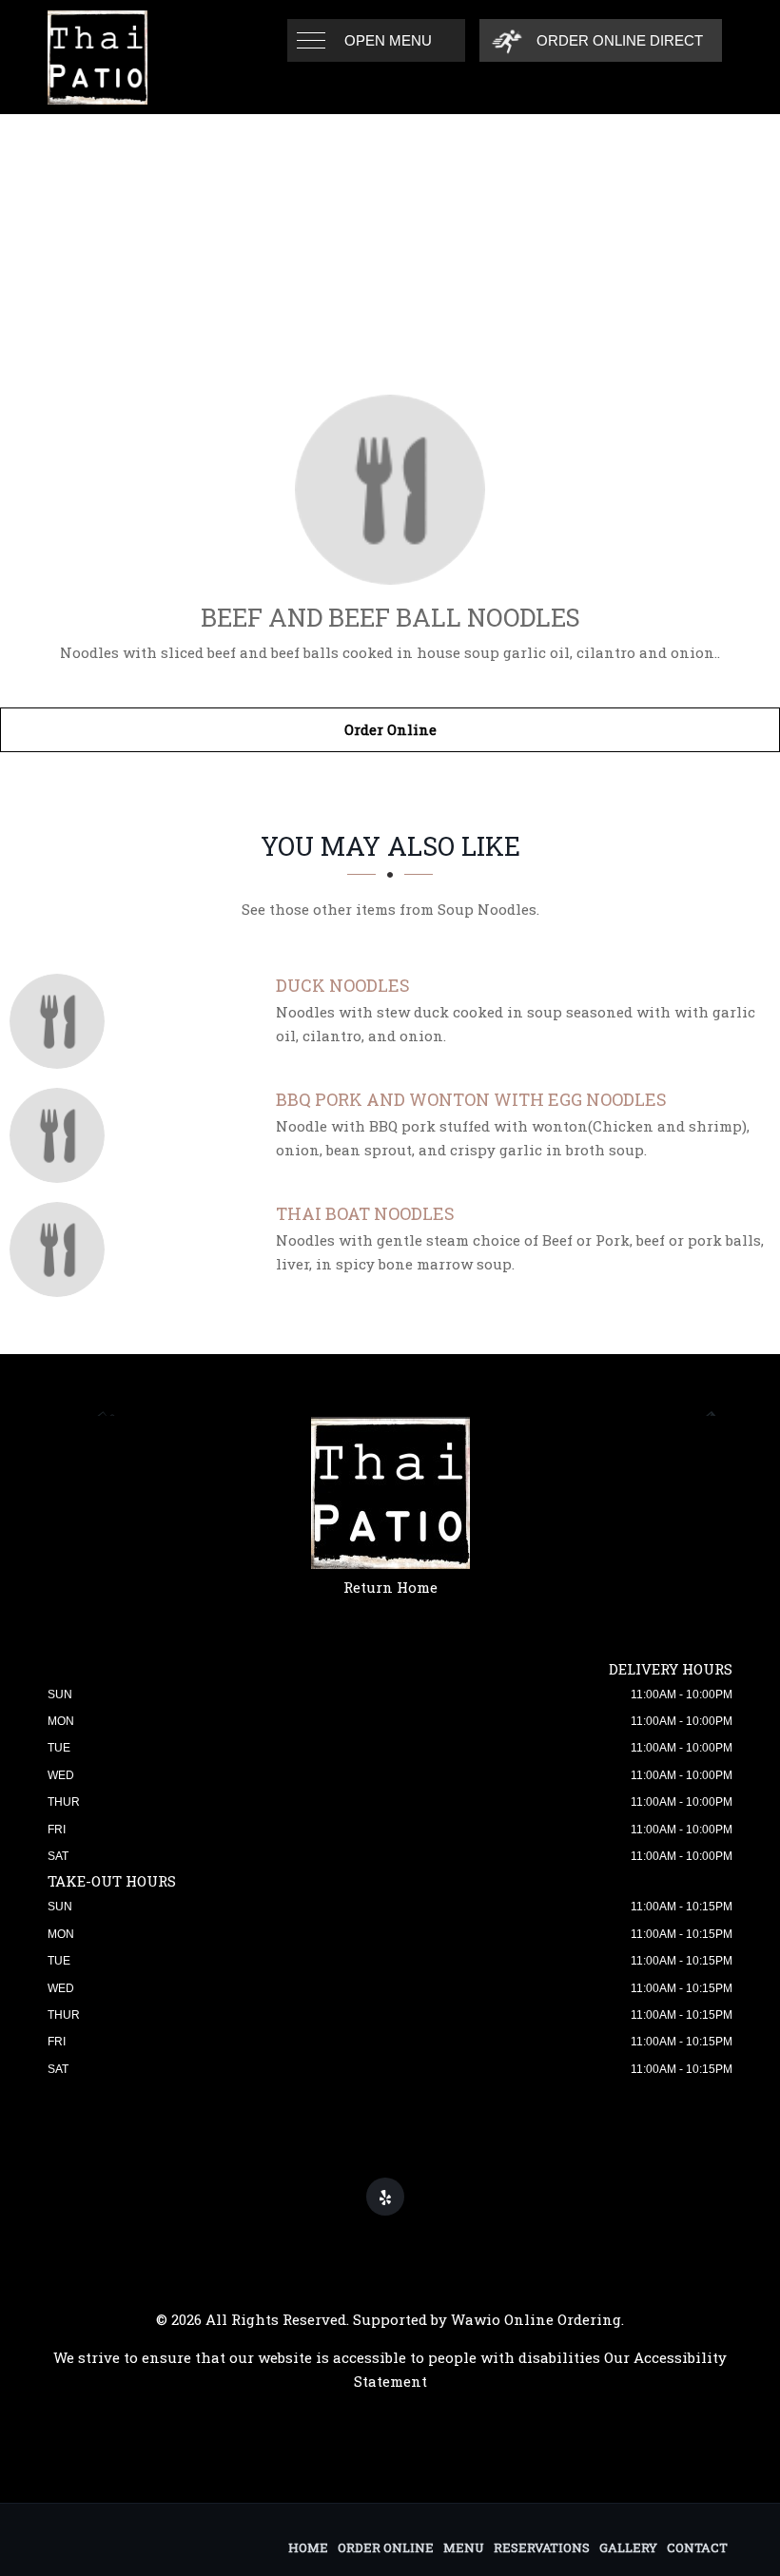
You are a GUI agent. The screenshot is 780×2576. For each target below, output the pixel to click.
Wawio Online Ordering (536, 2319)
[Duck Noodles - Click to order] (62, 1021)
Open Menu (388, 40)
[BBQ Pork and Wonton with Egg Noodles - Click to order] (62, 1135)
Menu (464, 2547)
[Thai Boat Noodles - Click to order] (62, 1249)
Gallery (628, 2547)
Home (308, 2547)
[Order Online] (390, 490)
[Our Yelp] (385, 2197)
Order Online (390, 729)
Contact (697, 2547)
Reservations (542, 2547)
